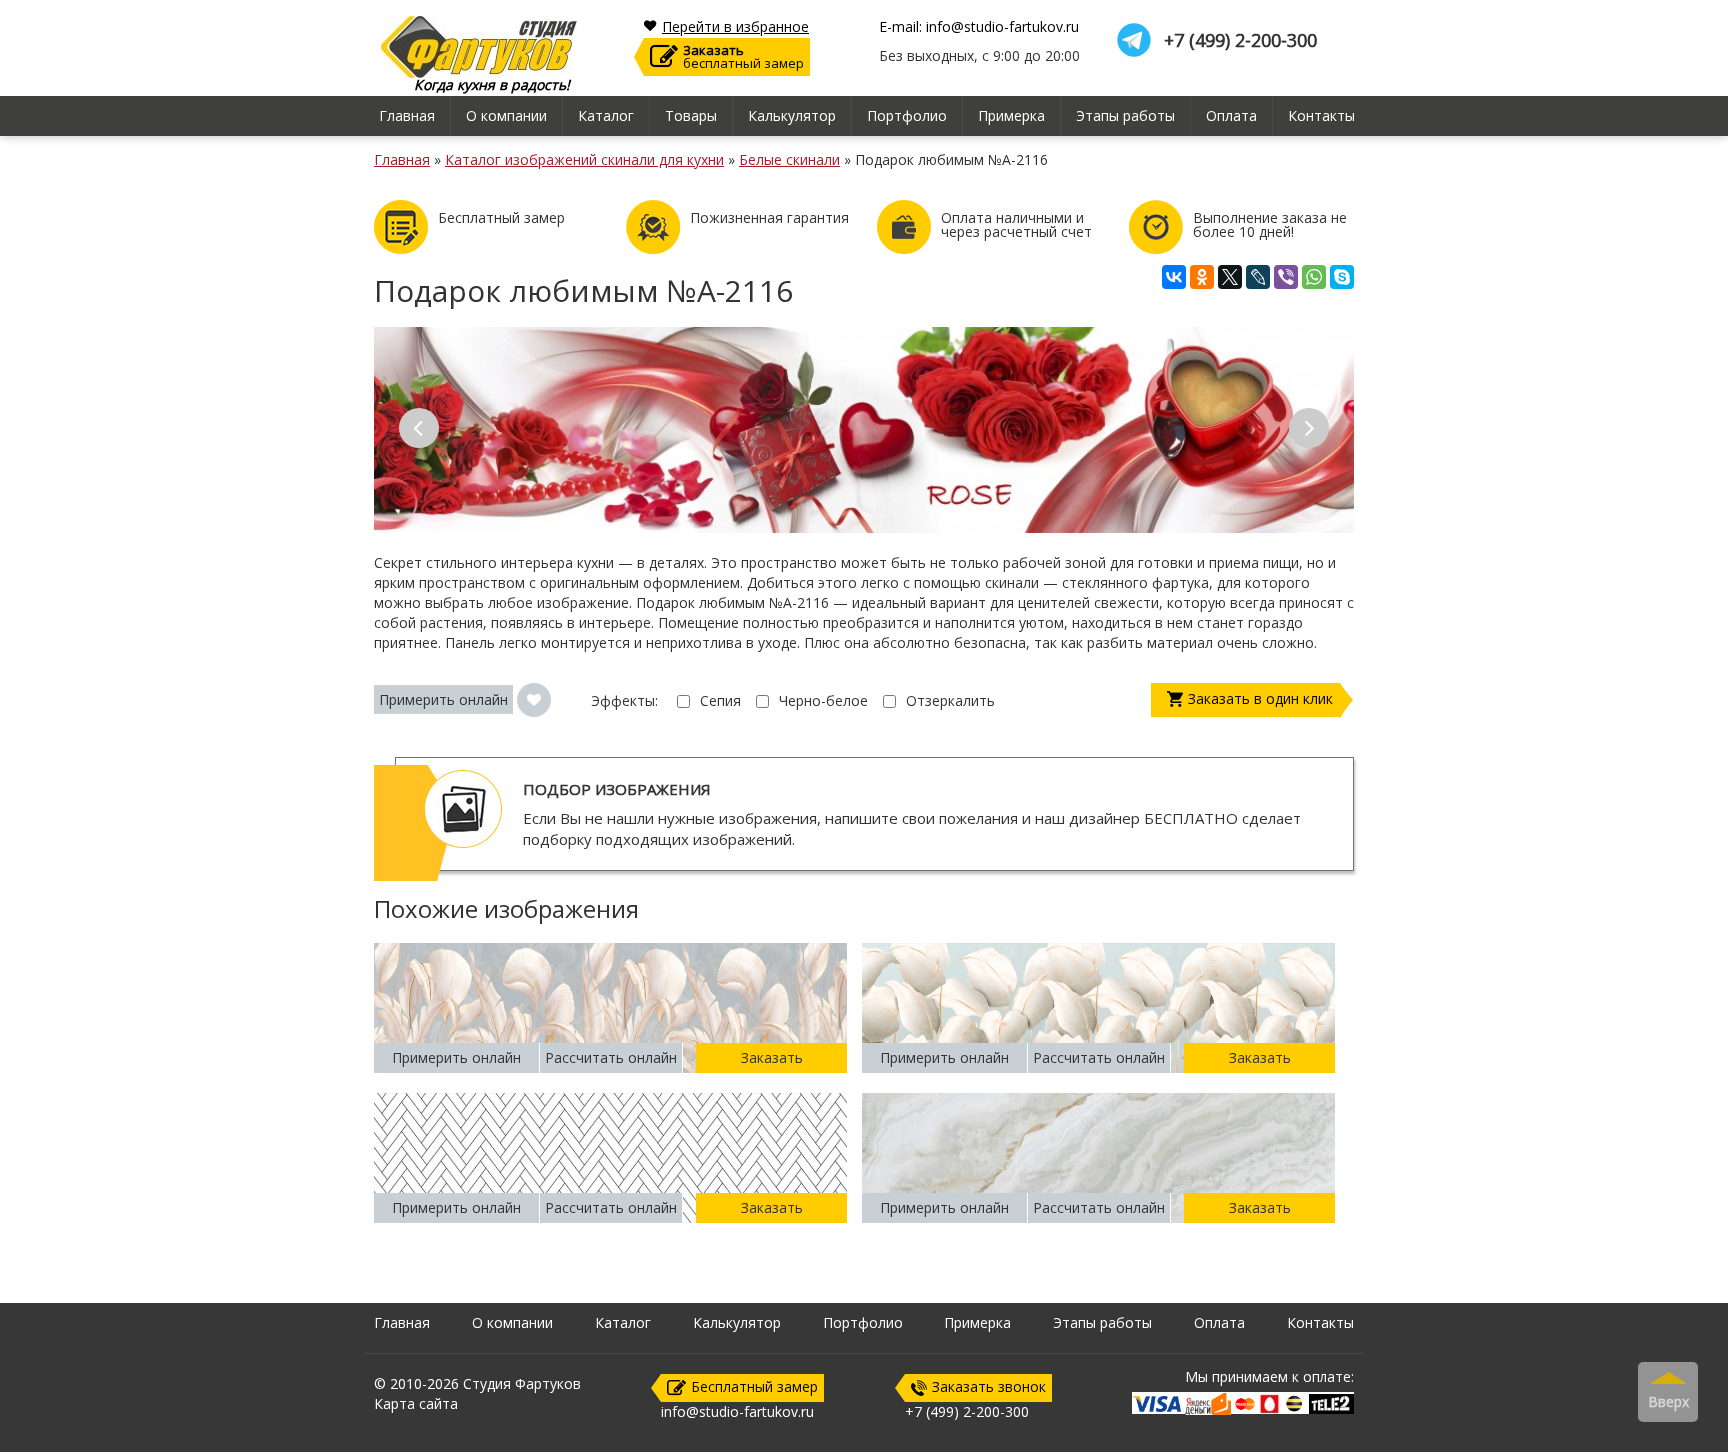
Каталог (606, 115)
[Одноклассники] (1202, 277)
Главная (407, 115)
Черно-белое (823, 700)
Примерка (1011, 115)
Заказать (772, 1057)
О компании (506, 115)
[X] (1230, 277)
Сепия (720, 700)
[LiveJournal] (1258, 277)
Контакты (1321, 115)
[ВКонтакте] (1174, 277)
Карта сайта (416, 1403)
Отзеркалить (950, 700)
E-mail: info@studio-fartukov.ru (979, 27)
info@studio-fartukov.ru (737, 1411)
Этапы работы (1125, 115)
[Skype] (1342, 277)
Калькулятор (792, 115)
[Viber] (1286, 277)
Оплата (1231, 115)
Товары (691, 115)
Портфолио (907, 115)
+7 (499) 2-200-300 (1240, 40)
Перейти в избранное (735, 27)
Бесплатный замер (754, 1386)
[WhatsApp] (1314, 277)
